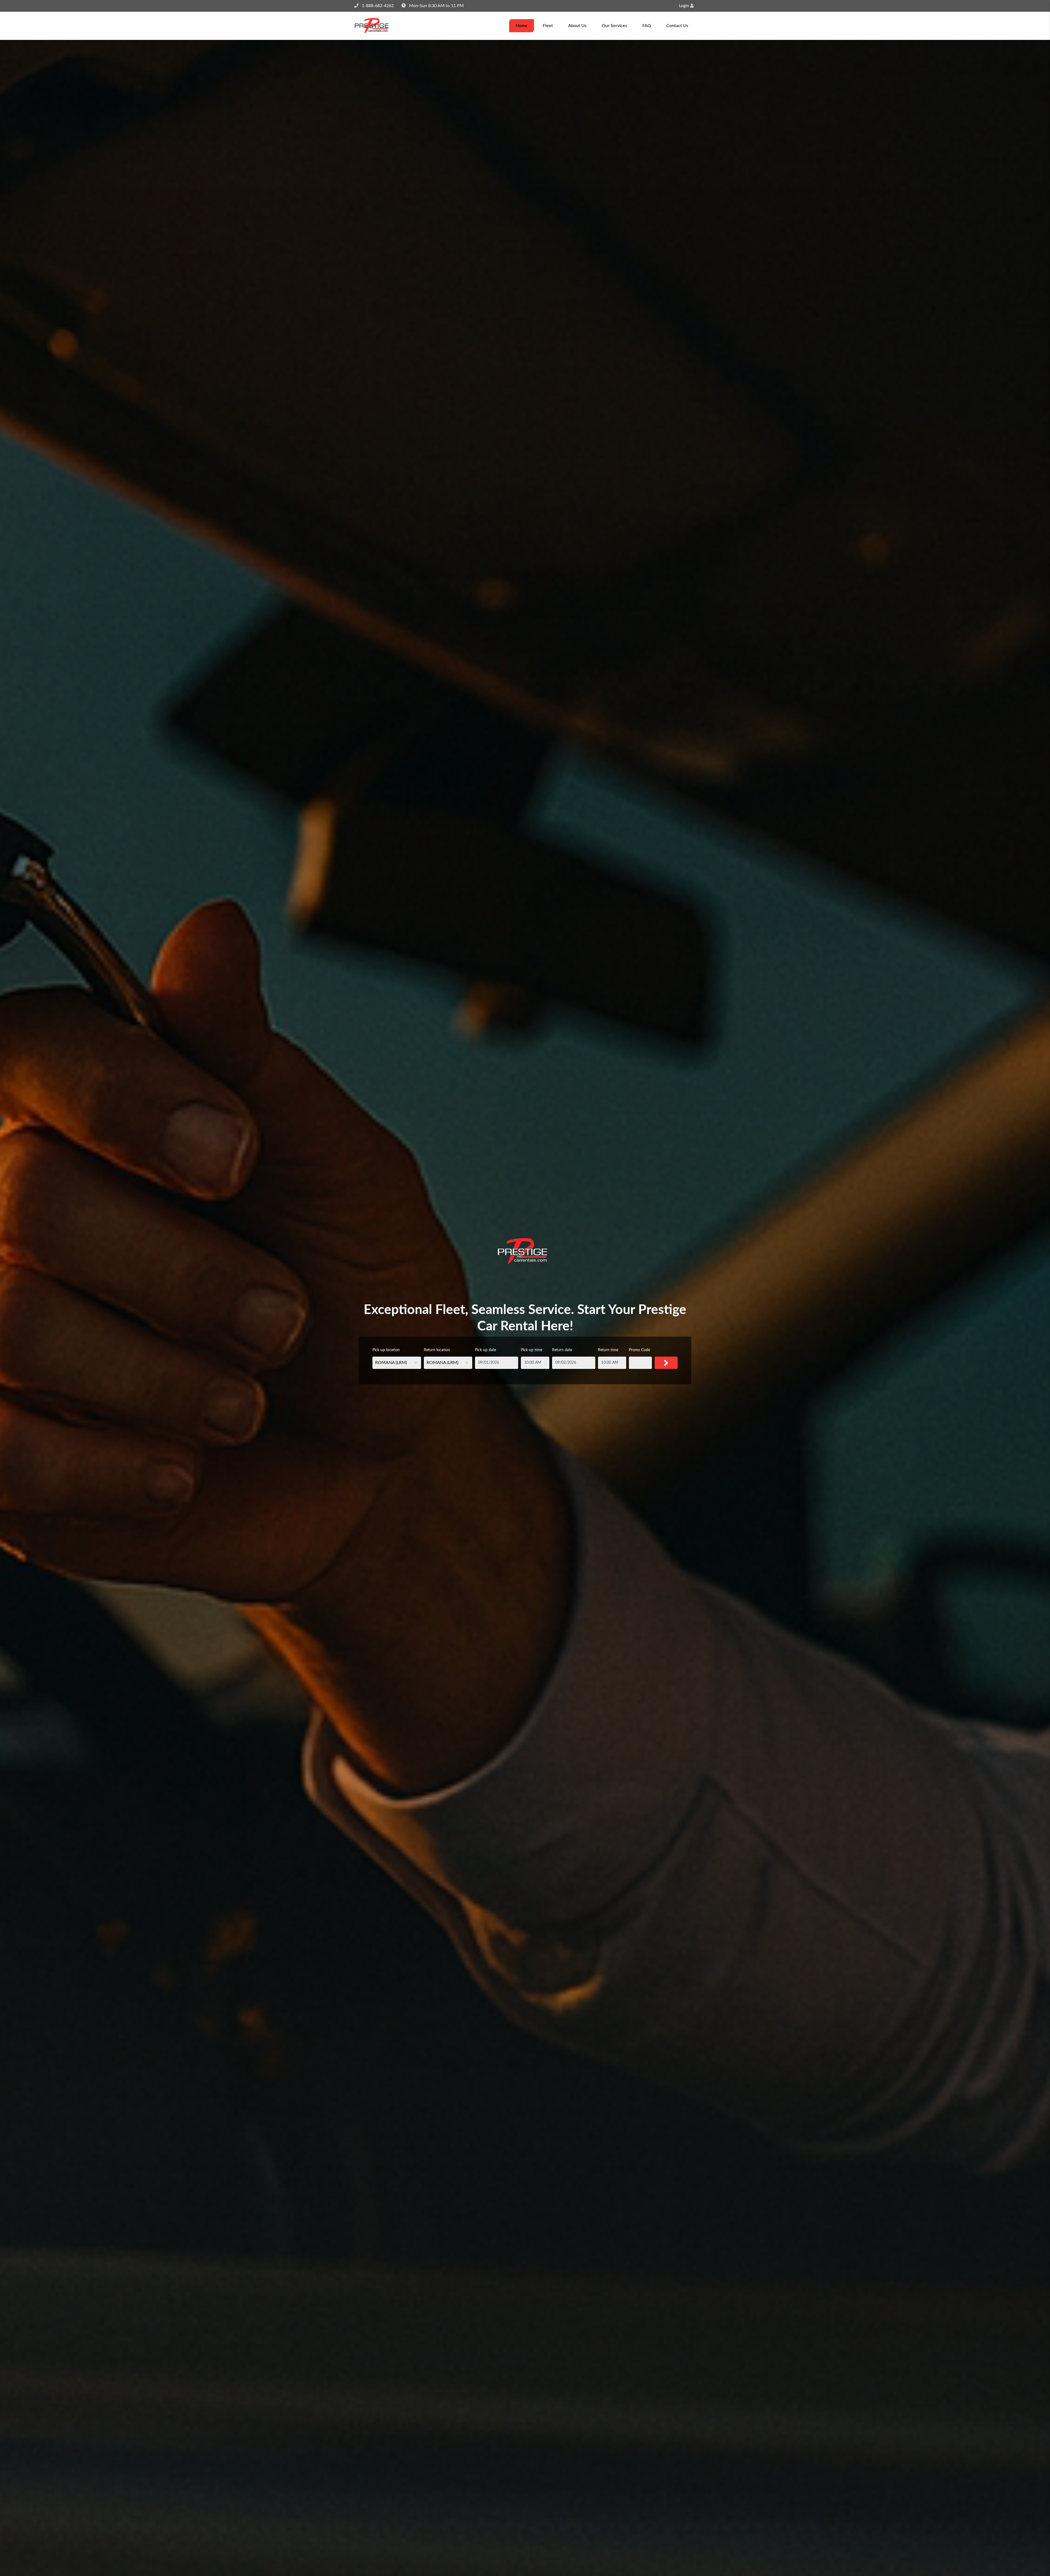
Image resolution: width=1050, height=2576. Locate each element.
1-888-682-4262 (378, 6)
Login (685, 6)
